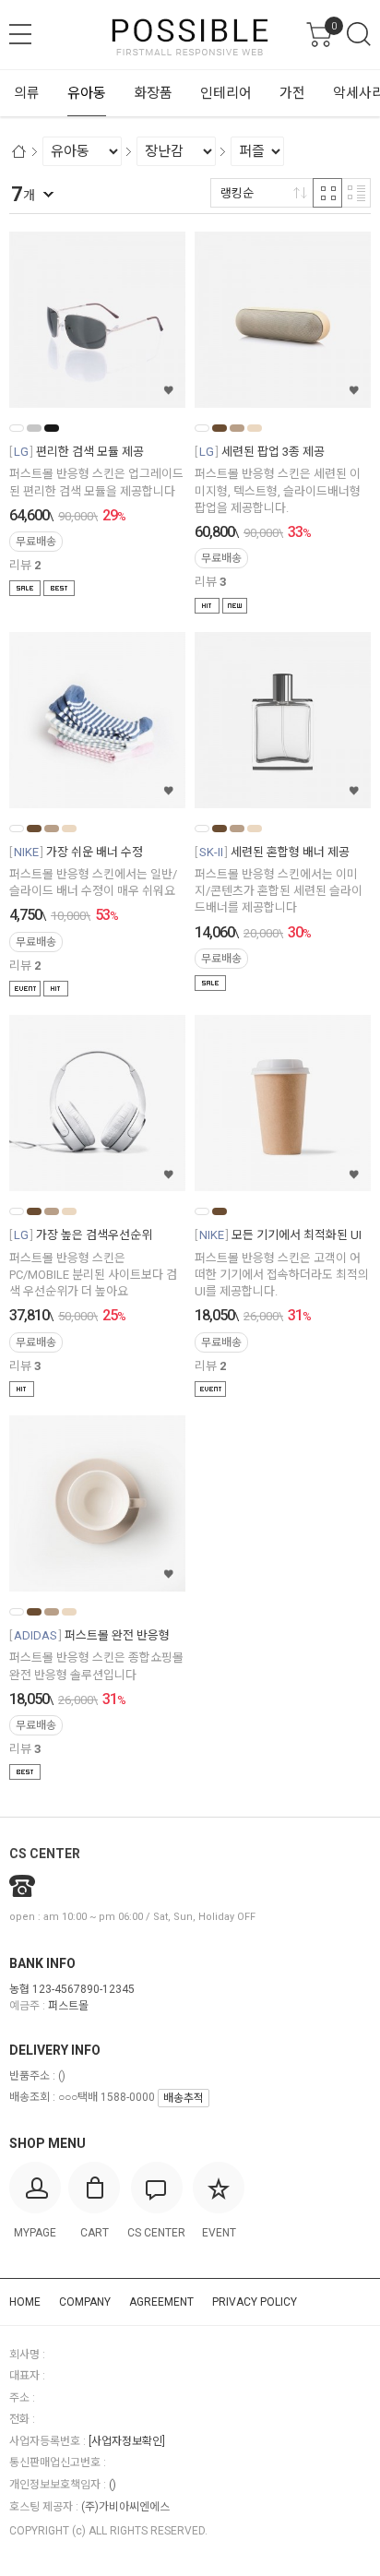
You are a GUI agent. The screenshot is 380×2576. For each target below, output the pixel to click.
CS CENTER (45, 1854)
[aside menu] (20, 34)
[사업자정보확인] (127, 2441)
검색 (359, 34)
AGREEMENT (161, 2302)
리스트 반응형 (356, 193)
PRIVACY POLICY (255, 2302)
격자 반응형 (327, 193)
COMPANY (85, 2302)
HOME (25, 2302)
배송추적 (184, 2098)
